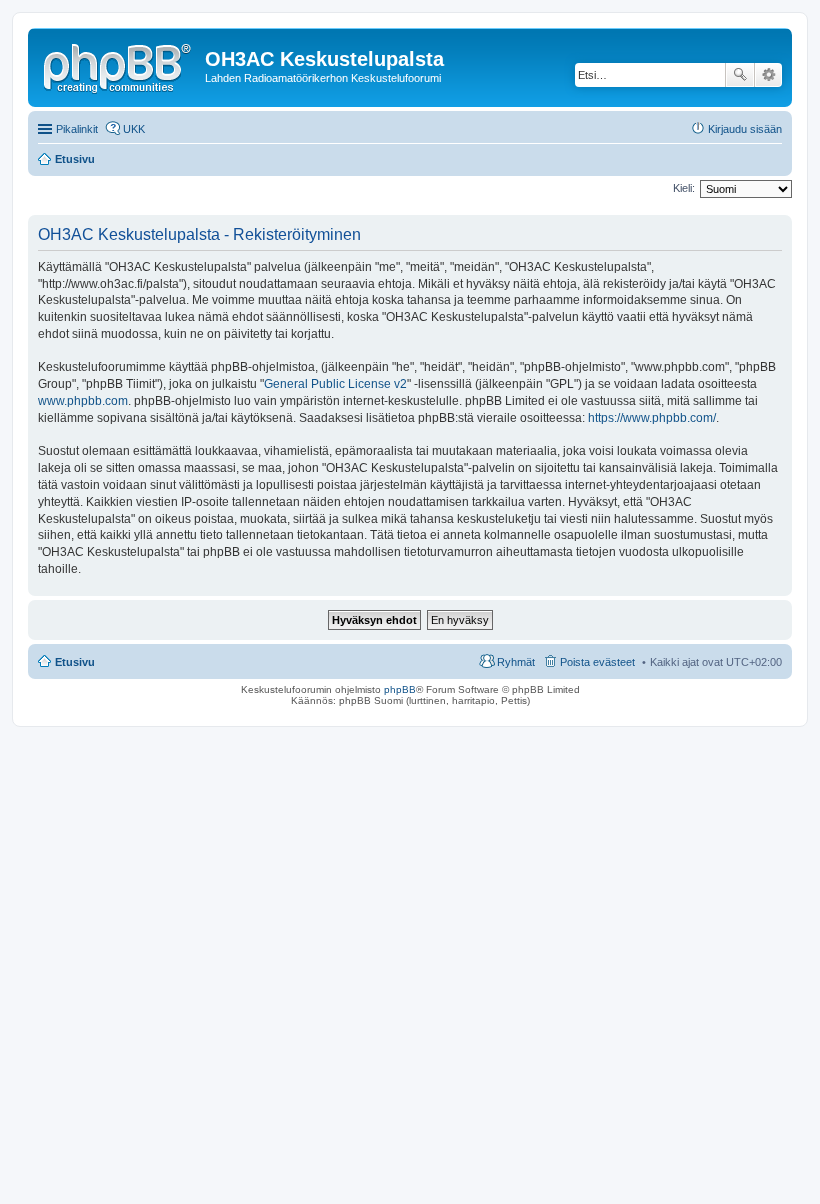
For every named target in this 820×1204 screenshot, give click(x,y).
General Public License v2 (335, 384)
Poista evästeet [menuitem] (597, 662)
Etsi (740, 75)
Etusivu (75, 662)
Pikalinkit (77, 129)
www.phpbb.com (83, 401)
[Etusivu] (119, 65)
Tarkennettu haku (768, 75)
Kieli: (684, 188)
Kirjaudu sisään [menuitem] (745, 129)
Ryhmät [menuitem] (516, 662)
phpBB (400, 689)
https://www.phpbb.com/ (652, 418)
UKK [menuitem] (134, 129)
